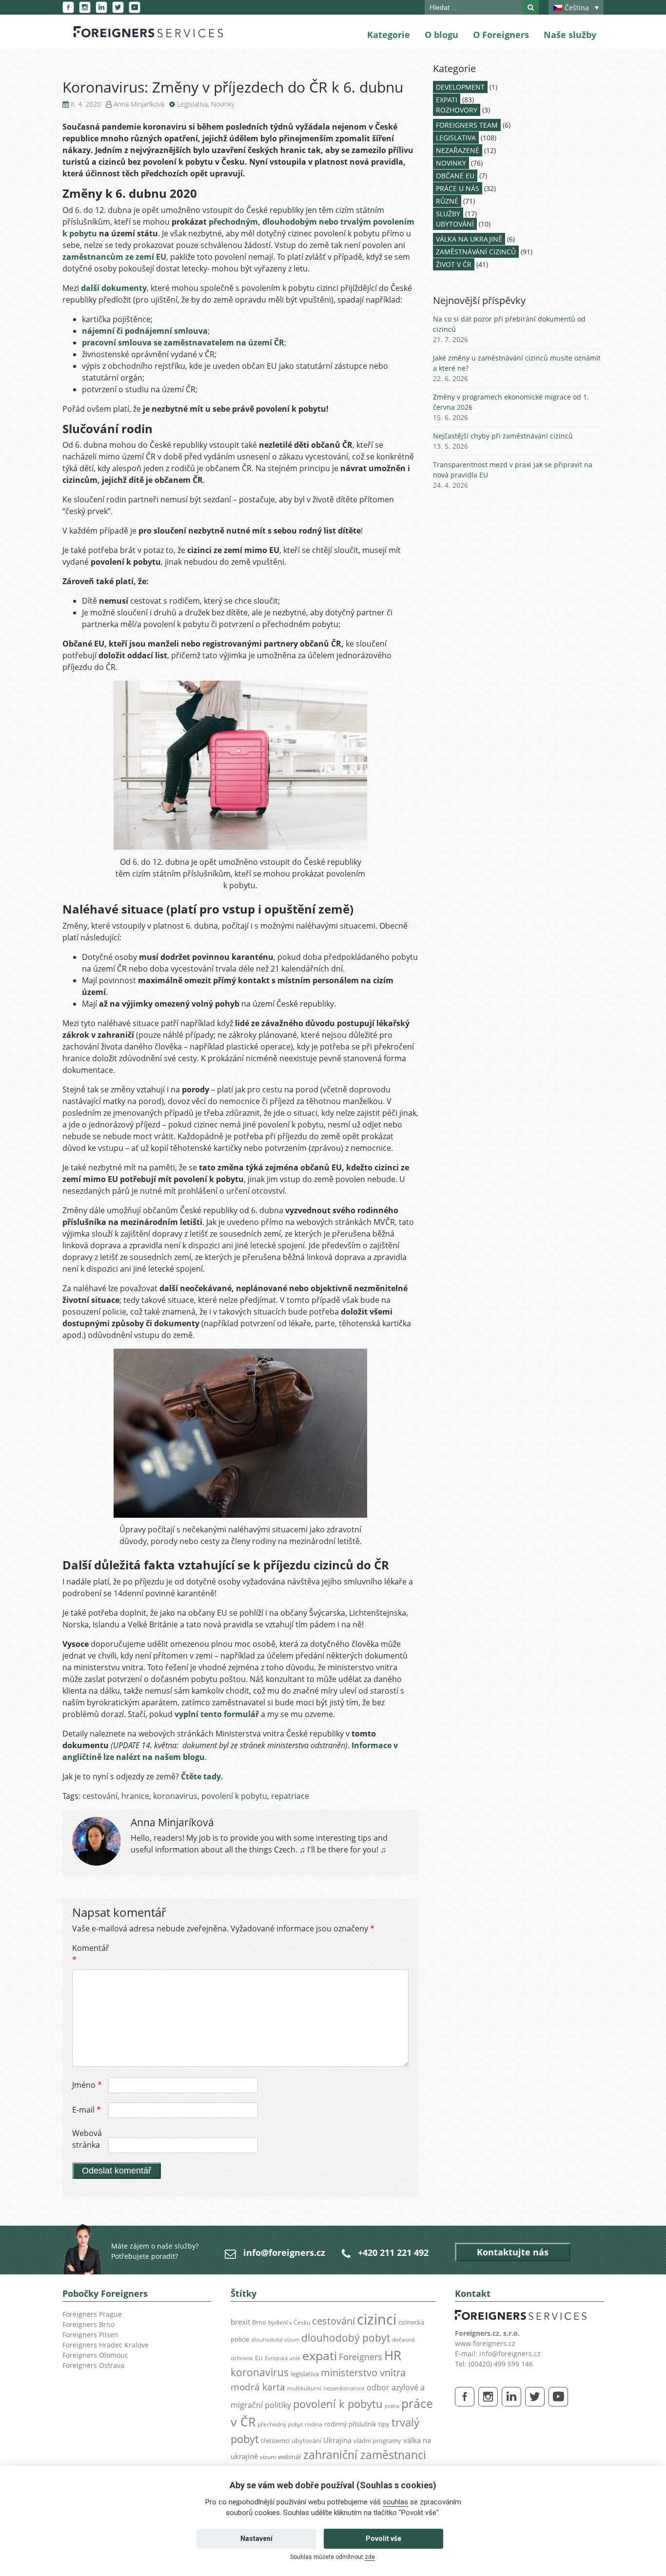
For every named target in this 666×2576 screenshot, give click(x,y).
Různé (447, 201)
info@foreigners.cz (284, 2252)
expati (320, 2356)
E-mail (87, 2110)
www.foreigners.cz (485, 2343)
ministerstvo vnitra (363, 2373)
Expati (447, 100)
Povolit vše (383, 2538)
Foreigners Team (467, 125)
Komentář (89, 1954)
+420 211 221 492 (393, 2252)
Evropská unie (283, 2358)
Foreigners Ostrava (93, 2365)
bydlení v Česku (289, 2322)
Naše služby (570, 35)
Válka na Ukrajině (469, 239)
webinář (290, 2457)
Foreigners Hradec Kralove (106, 2345)
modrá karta (258, 2387)
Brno (259, 2322)
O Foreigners (501, 35)
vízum (268, 2457)
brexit (240, 2322)
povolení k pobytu (234, 1796)
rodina (313, 2424)
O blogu (441, 35)
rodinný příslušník (350, 2424)
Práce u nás (458, 188)
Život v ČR (454, 264)
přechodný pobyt (280, 2424)
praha (392, 2406)
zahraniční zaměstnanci (365, 2455)
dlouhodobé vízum (275, 2340)
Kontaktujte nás (513, 2252)
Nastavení (256, 2538)
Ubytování (455, 224)
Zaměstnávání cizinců (476, 252)
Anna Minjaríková (139, 104)
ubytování (306, 2441)
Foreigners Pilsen (90, 2335)
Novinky (223, 104)
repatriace (290, 1796)
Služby (448, 214)
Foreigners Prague (92, 2314)
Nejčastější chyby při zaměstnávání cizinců (503, 436)
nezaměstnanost (344, 2388)
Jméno (87, 2085)
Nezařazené (458, 150)
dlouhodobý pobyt (346, 2338)
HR (393, 2355)
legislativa (305, 2374)
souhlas (395, 2502)
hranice (135, 1796)
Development (460, 87)
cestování (100, 1796)
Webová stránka (87, 2139)
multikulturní (304, 2388)
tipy (384, 2424)
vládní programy (377, 2441)
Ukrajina (337, 2440)
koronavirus (175, 1796)
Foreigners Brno (88, 2324)
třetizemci (275, 2441)
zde (370, 2557)
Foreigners (361, 2357)
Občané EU (455, 176)
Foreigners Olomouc (95, 2355)
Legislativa (192, 104)
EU (259, 2358)
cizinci (377, 2319)
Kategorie (389, 35)
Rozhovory (457, 110)
